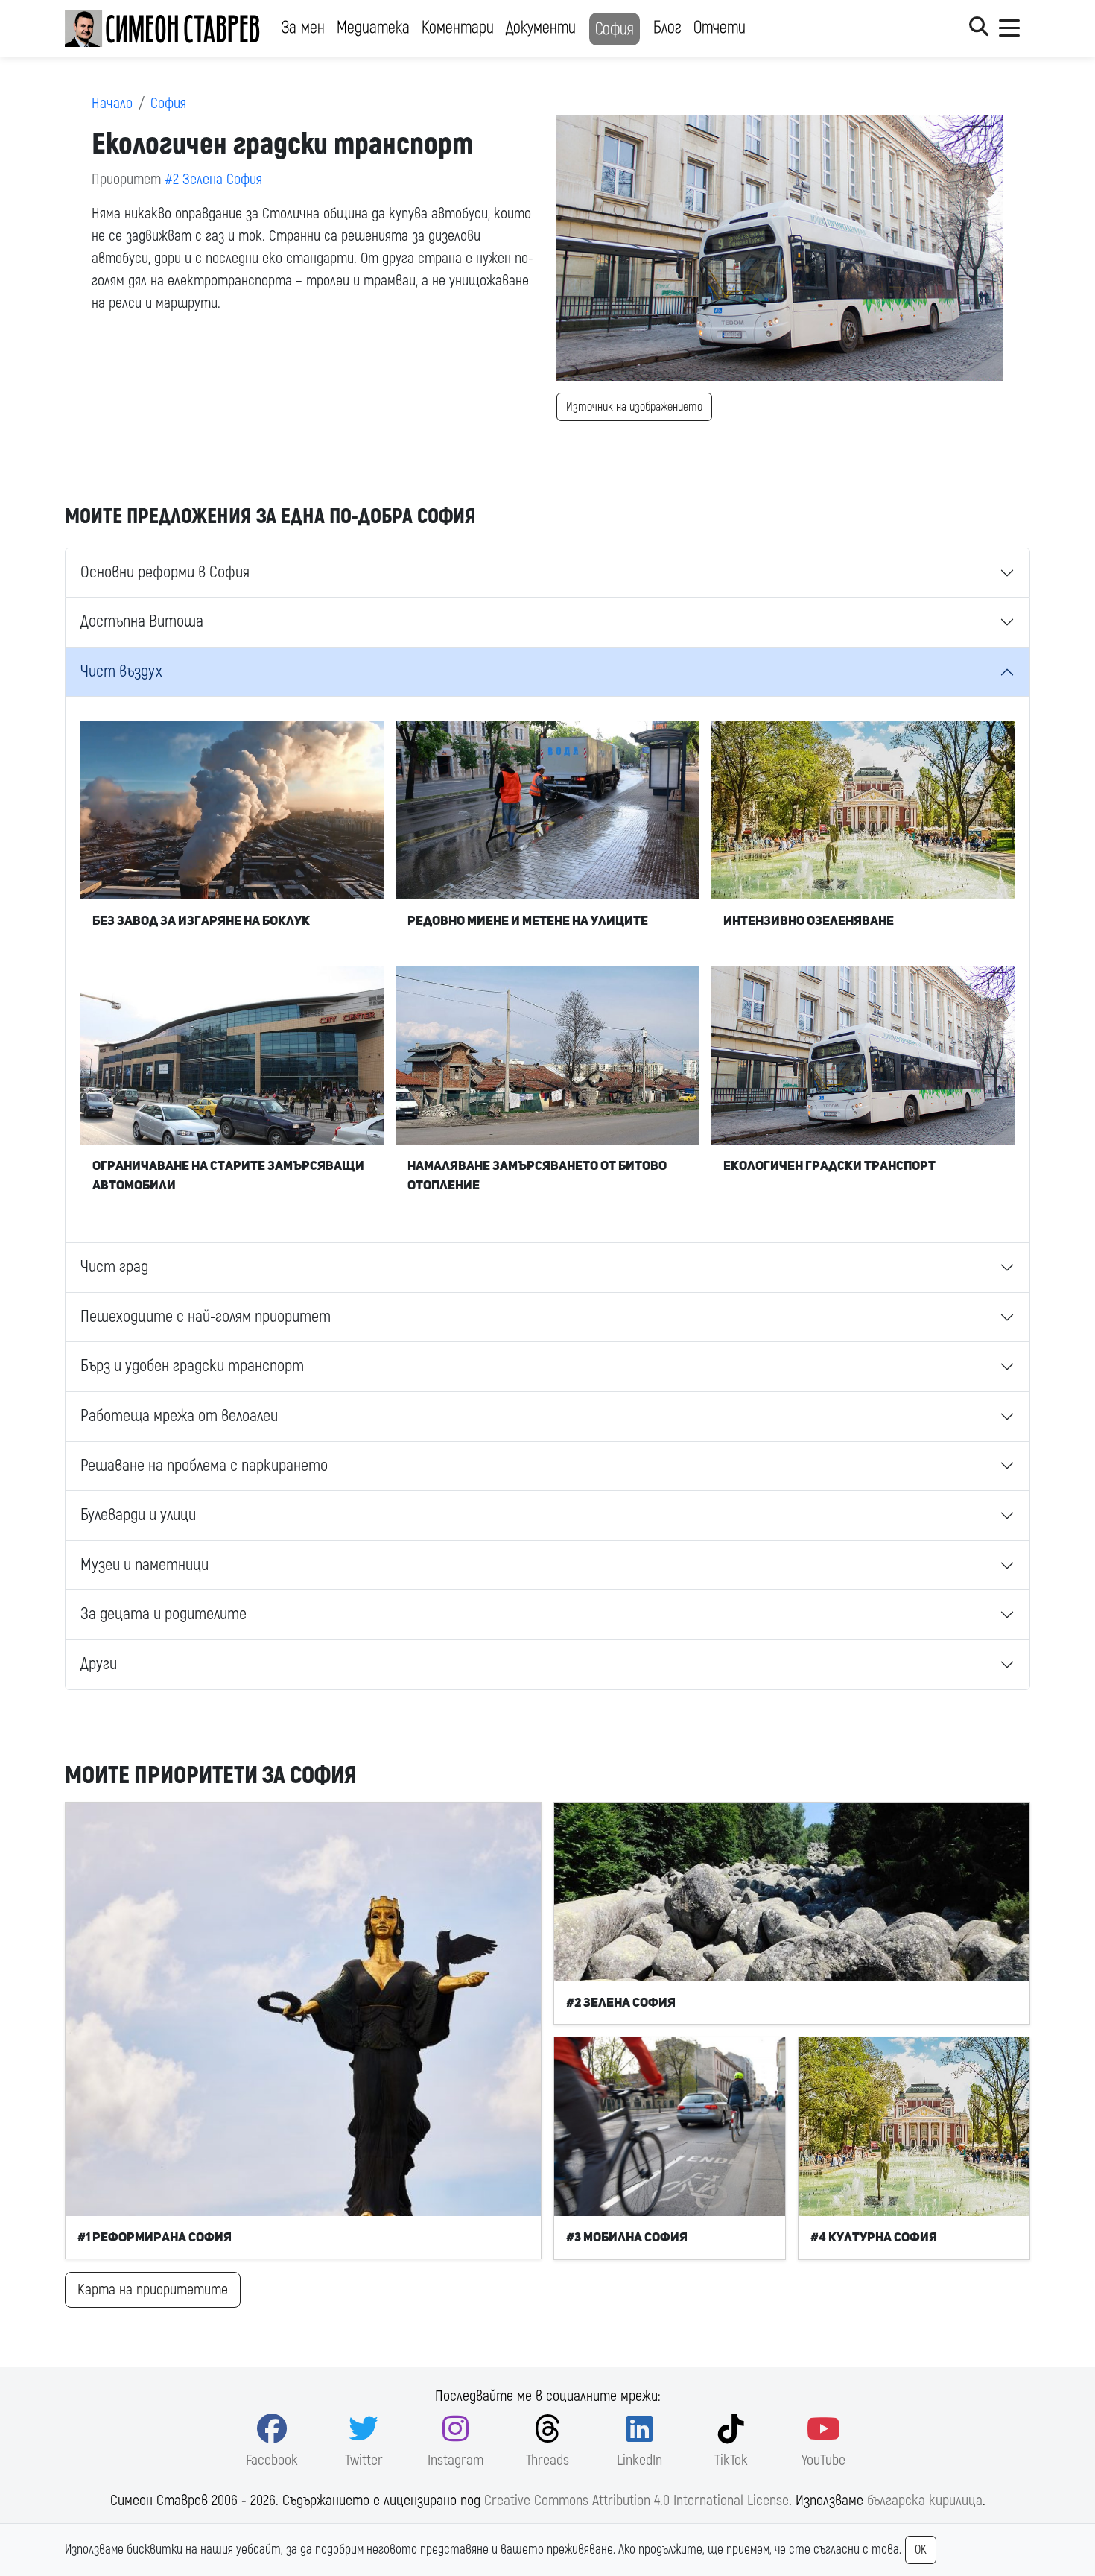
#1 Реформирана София (155, 2237)
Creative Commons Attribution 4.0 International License (637, 2500)
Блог (667, 28)
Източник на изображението (634, 407)
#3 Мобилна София (627, 2237)
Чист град (114, 1267)
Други (99, 1664)
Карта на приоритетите (153, 2289)
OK (921, 2550)
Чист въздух (121, 671)
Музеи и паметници (145, 1565)
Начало (112, 103)
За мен (303, 28)
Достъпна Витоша (142, 621)
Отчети (720, 28)
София (615, 29)
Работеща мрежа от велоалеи (179, 1416)
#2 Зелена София (213, 179)
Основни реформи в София (165, 572)
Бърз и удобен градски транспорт (192, 1366)
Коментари (458, 28)
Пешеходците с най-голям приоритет (206, 1317)
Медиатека (373, 28)
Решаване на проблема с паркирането (204, 1466)
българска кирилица (925, 2500)
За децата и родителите (164, 1614)
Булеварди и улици (138, 1515)
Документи (541, 28)
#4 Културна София (874, 2237)
